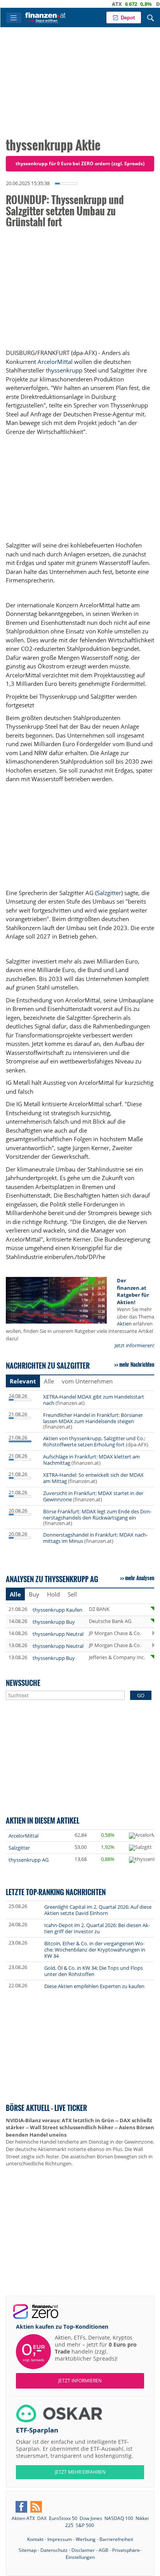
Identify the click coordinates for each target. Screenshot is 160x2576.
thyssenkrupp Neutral (58, 1634)
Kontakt (35, 2539)
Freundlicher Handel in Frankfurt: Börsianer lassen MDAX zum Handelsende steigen (93, 1418)
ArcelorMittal (55, 362)
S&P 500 (85, 2525)
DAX (142, 4)
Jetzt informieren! (134, 1345)
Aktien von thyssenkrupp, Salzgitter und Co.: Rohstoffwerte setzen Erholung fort (94, 1441)
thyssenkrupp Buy (54, 1622)
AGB (103, 2550)
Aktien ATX (23, 2518)
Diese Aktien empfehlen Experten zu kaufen (94, 1986)
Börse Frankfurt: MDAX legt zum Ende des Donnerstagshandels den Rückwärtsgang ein (97, 1514)
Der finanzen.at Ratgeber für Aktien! (133, 1291)
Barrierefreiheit (116, 2539)
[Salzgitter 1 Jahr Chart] (140, 1848)
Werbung (86, 2539)
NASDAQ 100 (119, 2518)
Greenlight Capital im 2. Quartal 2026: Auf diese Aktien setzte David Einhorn (98, 1910)
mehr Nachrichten (137, 1364)
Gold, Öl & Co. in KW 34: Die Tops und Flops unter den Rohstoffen (94, 1971)
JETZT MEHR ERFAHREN (80, 2472)
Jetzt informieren (80, 2381)
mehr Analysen (140, 1578)
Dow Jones (91, 2518)
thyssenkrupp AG (29, 1860)
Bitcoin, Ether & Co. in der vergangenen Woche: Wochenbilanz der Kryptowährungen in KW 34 (95, 1950)
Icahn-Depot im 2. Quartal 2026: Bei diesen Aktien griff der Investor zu (97, 1928)
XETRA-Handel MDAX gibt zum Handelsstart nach (94, 1400)
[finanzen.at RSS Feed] (36, 2507)
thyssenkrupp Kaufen (57, 1610)
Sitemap (28, 2550)
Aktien (124, 1324)
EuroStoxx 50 (63, 2518)
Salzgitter (109, 893)
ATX (97, 4)
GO (141, 1695)
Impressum (60, 2539)
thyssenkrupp (64, 370)
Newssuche (23, 1683)
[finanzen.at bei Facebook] (21, 2507)
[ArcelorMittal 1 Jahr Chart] (144, 1836)
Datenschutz (54, 2550)
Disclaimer (83, 2550)
